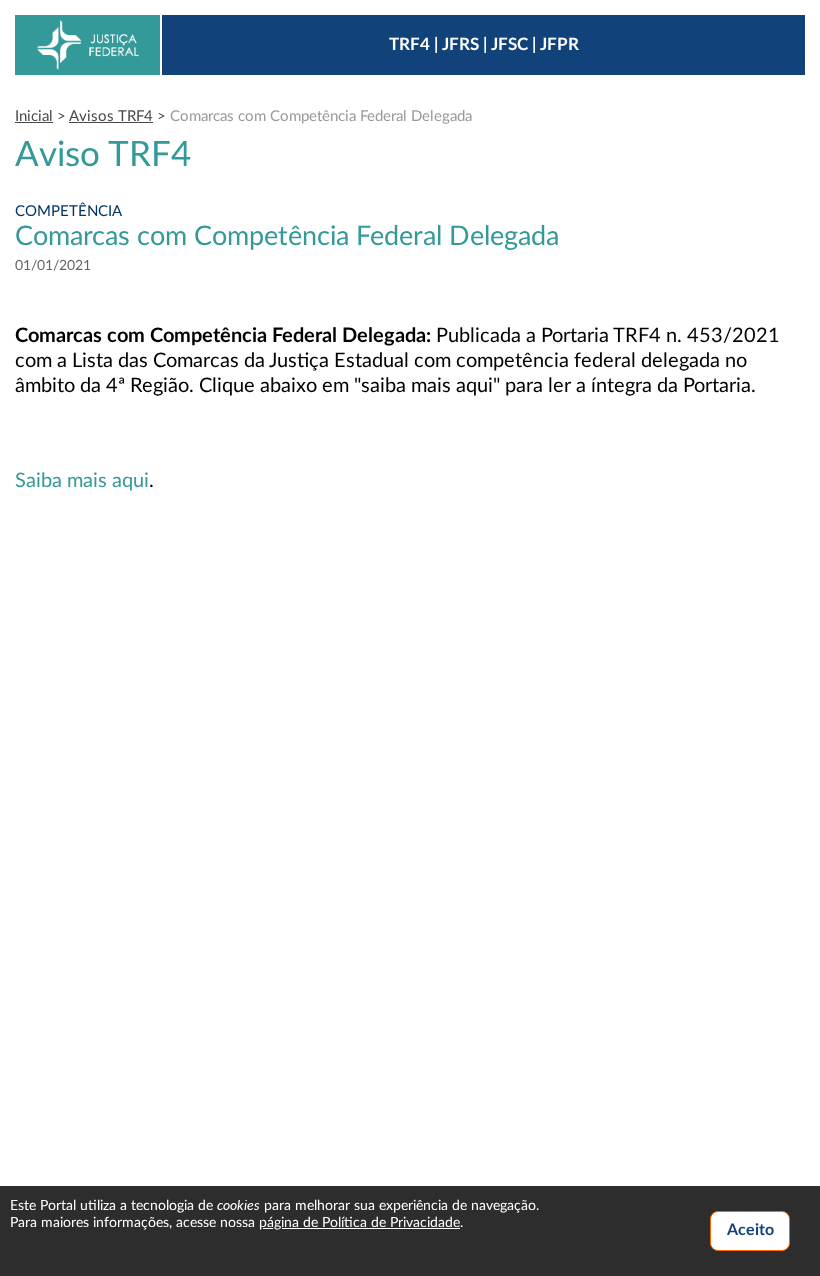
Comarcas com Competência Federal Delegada (321, 116)
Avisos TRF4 (111, 116)
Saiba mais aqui (82, 481)
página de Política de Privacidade (359, 1223)
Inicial (34, 116)
